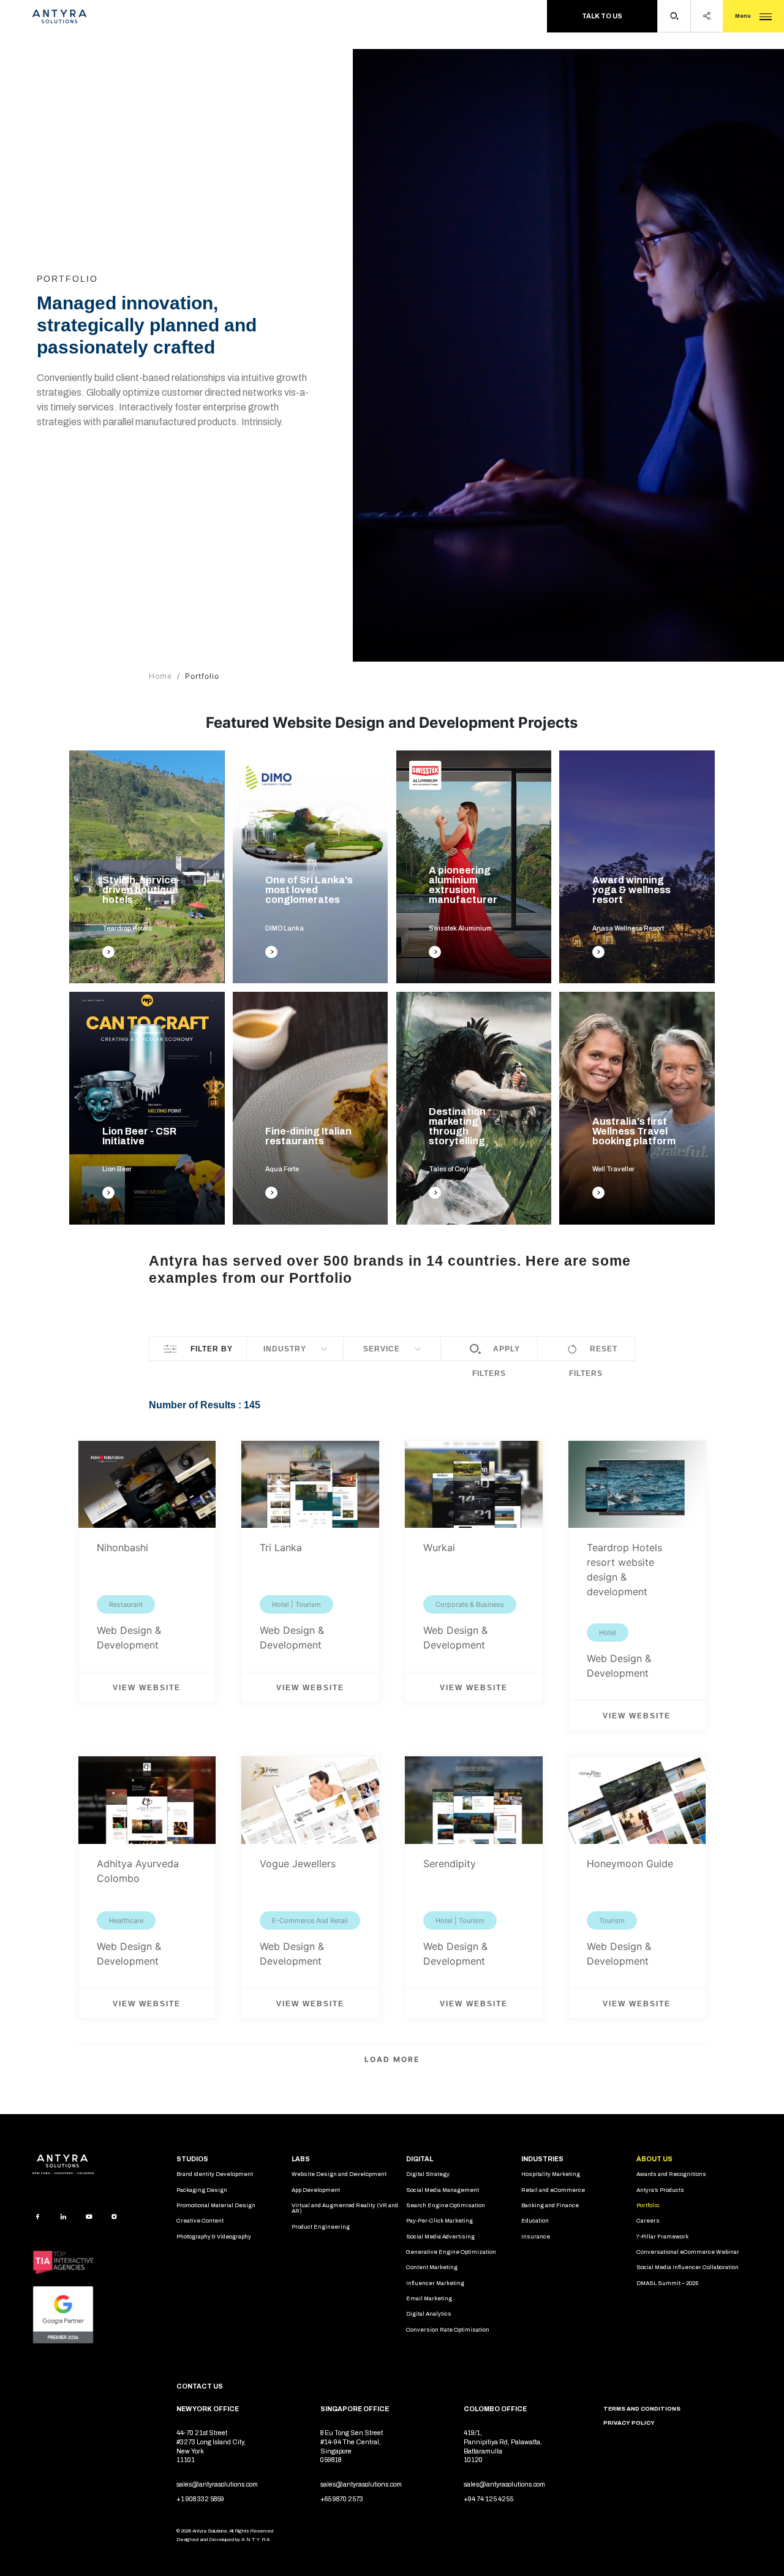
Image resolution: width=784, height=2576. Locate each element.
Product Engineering (321, 2227)
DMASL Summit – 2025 (667, 2283)
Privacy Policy (629, 2423)
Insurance (536, 2237)
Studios (192, 2159)
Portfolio (648, 2205)
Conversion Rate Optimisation (448, 2330)
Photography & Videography (214, 2237)
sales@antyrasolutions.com (217, 2485)
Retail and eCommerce (553, 2190)
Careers (648, 2221)
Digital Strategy (428, 2174)
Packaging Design (202, 2190)
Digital (420, 2159)
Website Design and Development (339, 2174)
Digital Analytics (429, 2314)
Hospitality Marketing (551, 2174)
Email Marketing (429, 2298)
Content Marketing (432, 2267)
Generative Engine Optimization (451, 2252)
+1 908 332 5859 (200, 2499)
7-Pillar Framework (662, 2237)
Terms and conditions (642, 2409)
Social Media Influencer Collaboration (688, 2267)
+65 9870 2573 (342, 2499)
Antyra (256, 2540)
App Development (316, 2190)
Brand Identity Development (215, 2174)
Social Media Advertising (440, 2237)
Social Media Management (443, 2190)
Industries (542, 2159)
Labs (301, 2159)
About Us (654, 2159)
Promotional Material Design (216, 2205)
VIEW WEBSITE (637, 1716)
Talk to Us (602, 16)
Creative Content (200, 2221)
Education (535, 2221)
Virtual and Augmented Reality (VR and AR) (345, 2208)
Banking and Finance (550, 2205)
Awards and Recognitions (671, 2174)
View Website (147, 1688)
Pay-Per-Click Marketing (439, 2221)
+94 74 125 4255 (488, 2499)
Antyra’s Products (660, 2190)
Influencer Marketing (435, 2283)
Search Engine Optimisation (446, 2205)
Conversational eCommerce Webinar (688, 2252)
